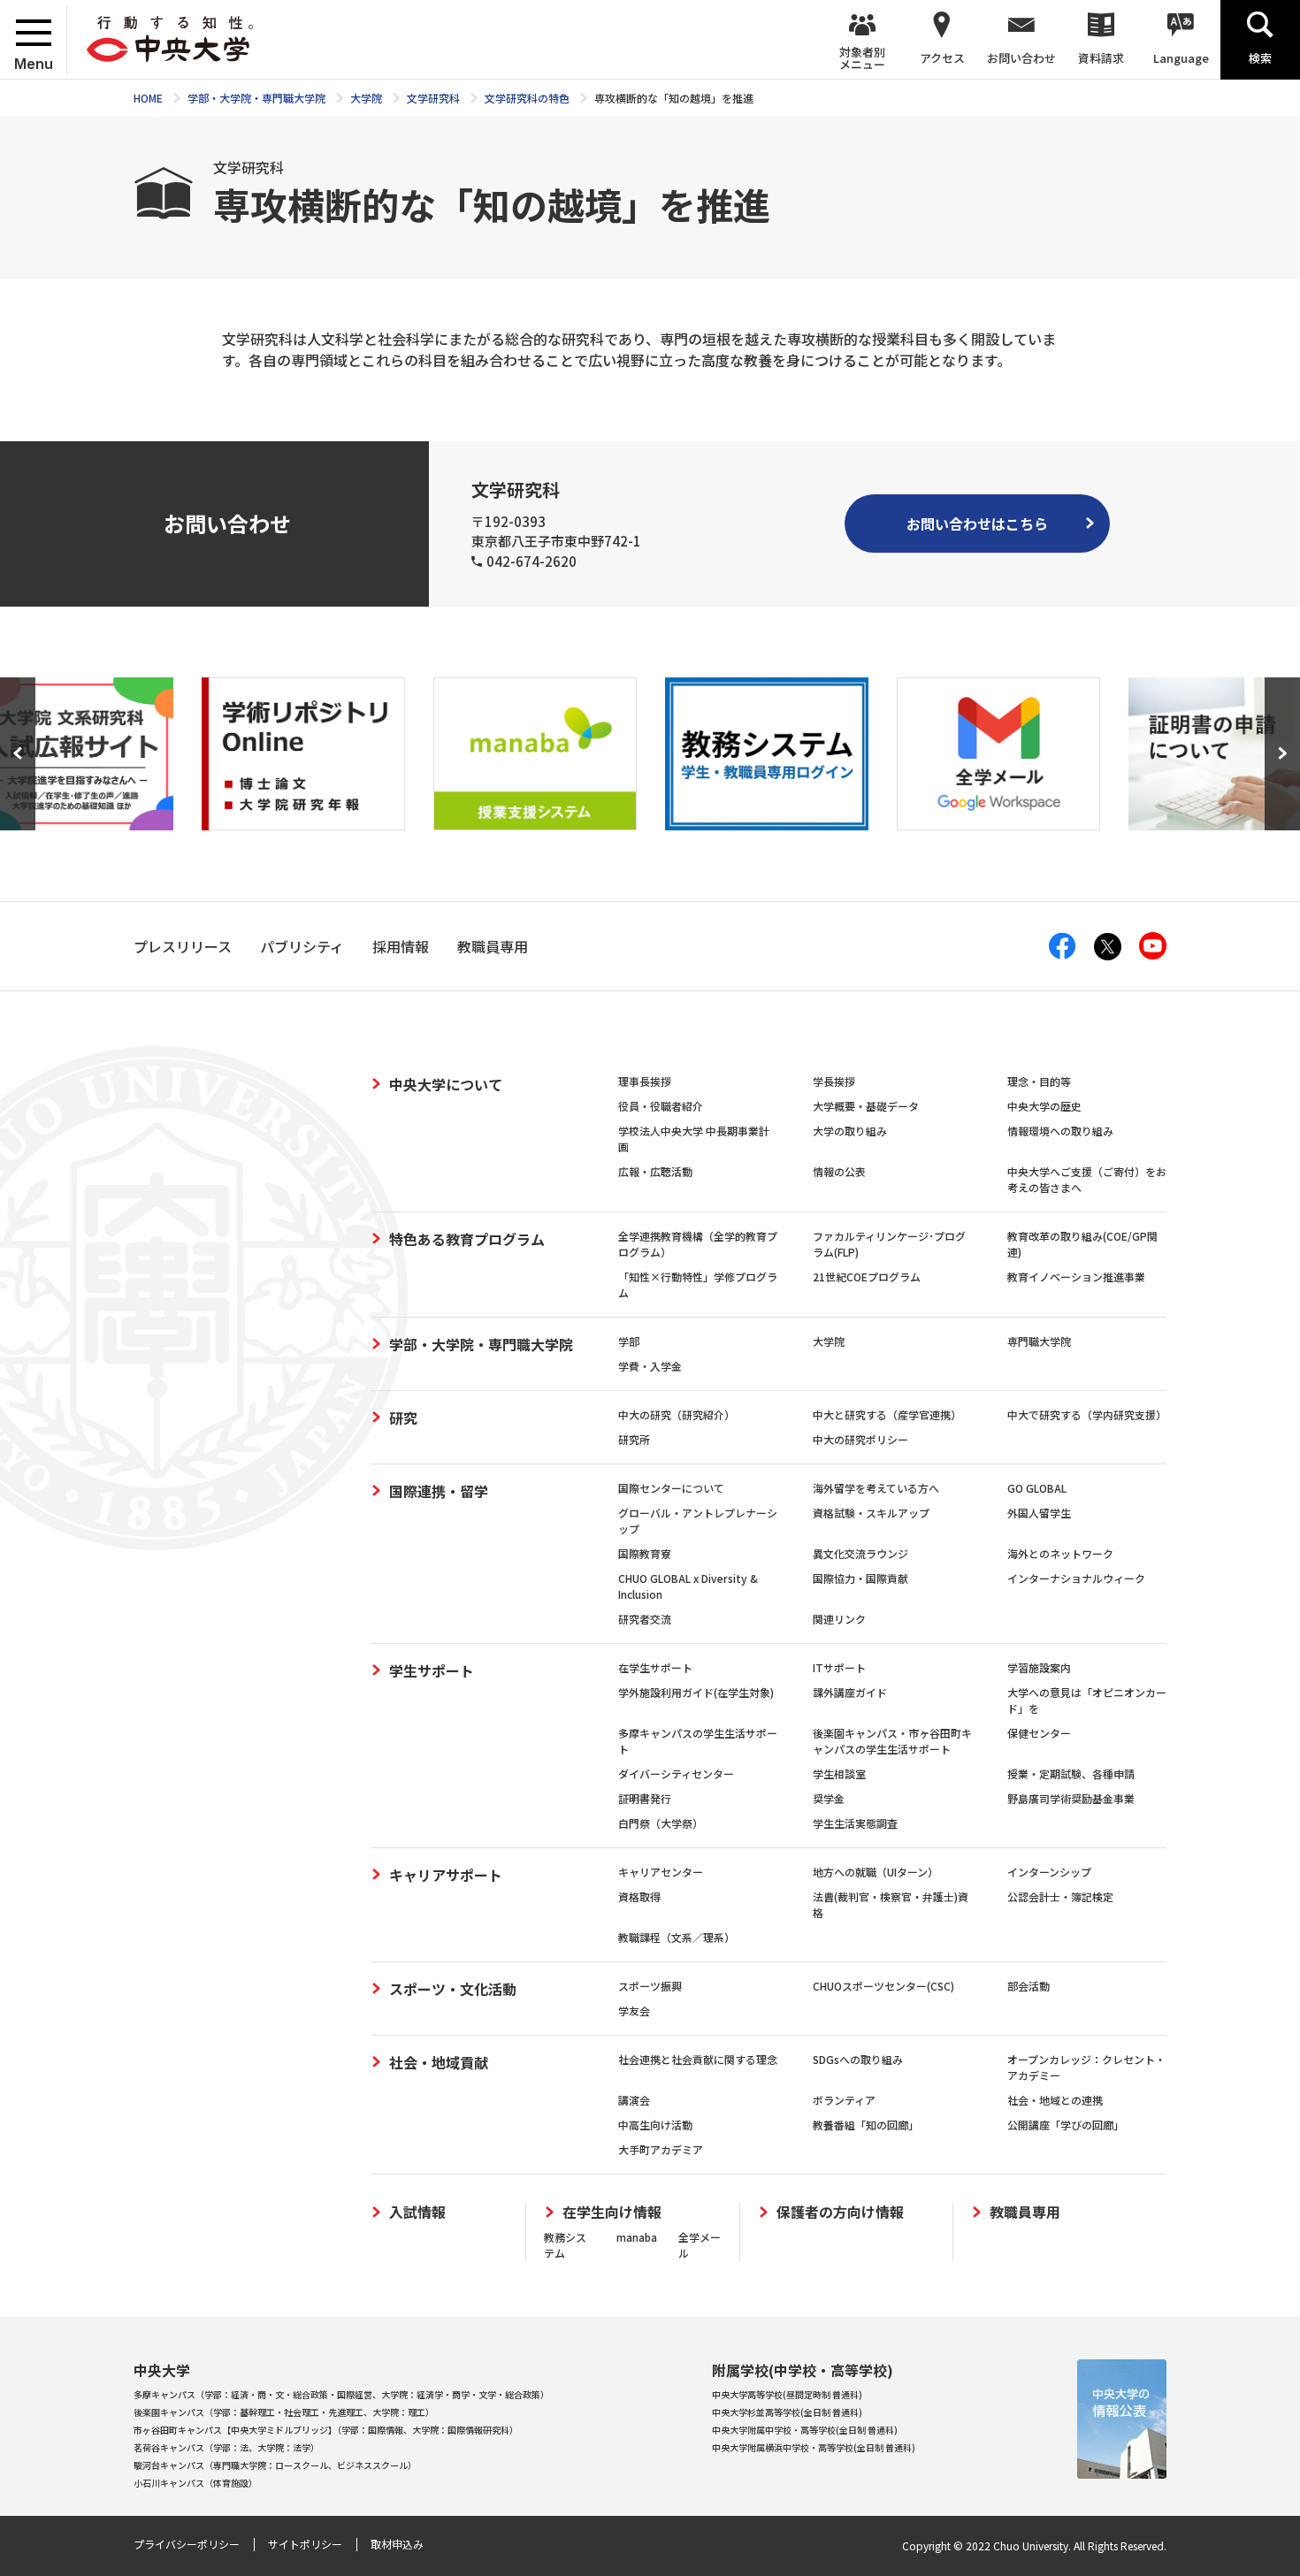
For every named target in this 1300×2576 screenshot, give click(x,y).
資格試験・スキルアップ (871, 1513)
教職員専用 (1025, 2212)
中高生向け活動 (655, 2125)
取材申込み (397, 2544)
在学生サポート (655, 1667)
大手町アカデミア (661, 2149)
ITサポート (839, 1667)
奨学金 (829, 1798)
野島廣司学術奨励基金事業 (1071, 1798)
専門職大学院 (1039, 1341)
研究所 (634, 1439)
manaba (637, 2237)
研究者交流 (645, 1619)
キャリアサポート (446, 1875)
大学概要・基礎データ (866, 1106)
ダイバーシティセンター (676, 1773)
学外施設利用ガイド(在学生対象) (696, 1692)
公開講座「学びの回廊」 (1066, 2125)
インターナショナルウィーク (1076, 1578)
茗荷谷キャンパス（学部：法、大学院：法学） (226, 2447)
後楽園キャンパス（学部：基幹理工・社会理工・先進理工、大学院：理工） (284, 2412)
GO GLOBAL (1037, 1488)
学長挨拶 (834, 1081)
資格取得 (639, 1896)
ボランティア (844, 2100)
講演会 (634, 2100)
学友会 (634, 2010)
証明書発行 (645, 1798)
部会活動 (1029, 1986)
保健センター (1039, 1733)
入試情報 (417, 2212)
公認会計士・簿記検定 (1060, 1896)
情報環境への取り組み (1060, 1131)
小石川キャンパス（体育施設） (195, 2483)
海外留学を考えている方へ (876, 1488)
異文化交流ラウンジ (860, 1553)
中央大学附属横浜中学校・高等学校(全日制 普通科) (814, 2447)
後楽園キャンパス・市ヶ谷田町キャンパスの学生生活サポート (892, 1741)
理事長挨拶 (645, 1081)
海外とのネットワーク (1060, 1553)
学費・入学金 (650, 1366)
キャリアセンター (661, 1872)
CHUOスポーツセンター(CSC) (883, 1986)
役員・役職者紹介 (661, 1106)
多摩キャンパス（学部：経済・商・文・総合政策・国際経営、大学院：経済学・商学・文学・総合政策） (341, 2394)
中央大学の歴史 (1044, 1106)
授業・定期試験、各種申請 (1071, 1773)
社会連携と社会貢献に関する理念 (698, 2059)
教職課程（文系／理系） (677, 1937)
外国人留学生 (1039, 1513)
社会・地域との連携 (1055, 2100)
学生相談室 (839, 1773)
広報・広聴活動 (655, 1171)
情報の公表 (839, 1171)
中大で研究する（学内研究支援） (1087, 1414)
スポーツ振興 (650, 1986)
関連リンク (839, 1619)
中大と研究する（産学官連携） (887, 1414)
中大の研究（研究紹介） (677, 1414)
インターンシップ (1049, 1872)
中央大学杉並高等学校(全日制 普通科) (787, 2412)
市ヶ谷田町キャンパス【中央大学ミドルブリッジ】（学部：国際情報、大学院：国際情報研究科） (326, 2430)
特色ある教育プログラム (467, 1239)
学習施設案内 (1039, 1667)
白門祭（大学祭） (661, 1823)
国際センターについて (671, 1488)
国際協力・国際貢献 (860, 1578)
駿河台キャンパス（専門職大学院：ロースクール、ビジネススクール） (275, 2465)
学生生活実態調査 (855, 1823)
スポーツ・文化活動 (453, 1989)
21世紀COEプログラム (867, 1277)
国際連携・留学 (439, 1491)
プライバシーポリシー (187, 2544)
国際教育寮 (645, 1553)
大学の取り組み (850, 1131)
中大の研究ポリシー (860, 1439)
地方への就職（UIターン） (876, 1872)
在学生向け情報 (612, 2212)
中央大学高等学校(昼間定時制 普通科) (787, 2394)
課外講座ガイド (850, 1692)
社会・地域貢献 (439, 2062)
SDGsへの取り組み (858, 2059)
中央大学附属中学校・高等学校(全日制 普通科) (805, 2430)
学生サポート (432, 1670)
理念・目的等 (1039, 1081)
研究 (403, 1418)
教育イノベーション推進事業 (1076, 1277)
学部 (629, 1341)
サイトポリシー (305, 2544)
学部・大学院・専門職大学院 (481, 1344)
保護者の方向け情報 (840, 2212)
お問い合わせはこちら (977, 524)
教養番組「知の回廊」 (866, 2125)
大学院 (829, 1341)
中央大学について (446, 1084)
